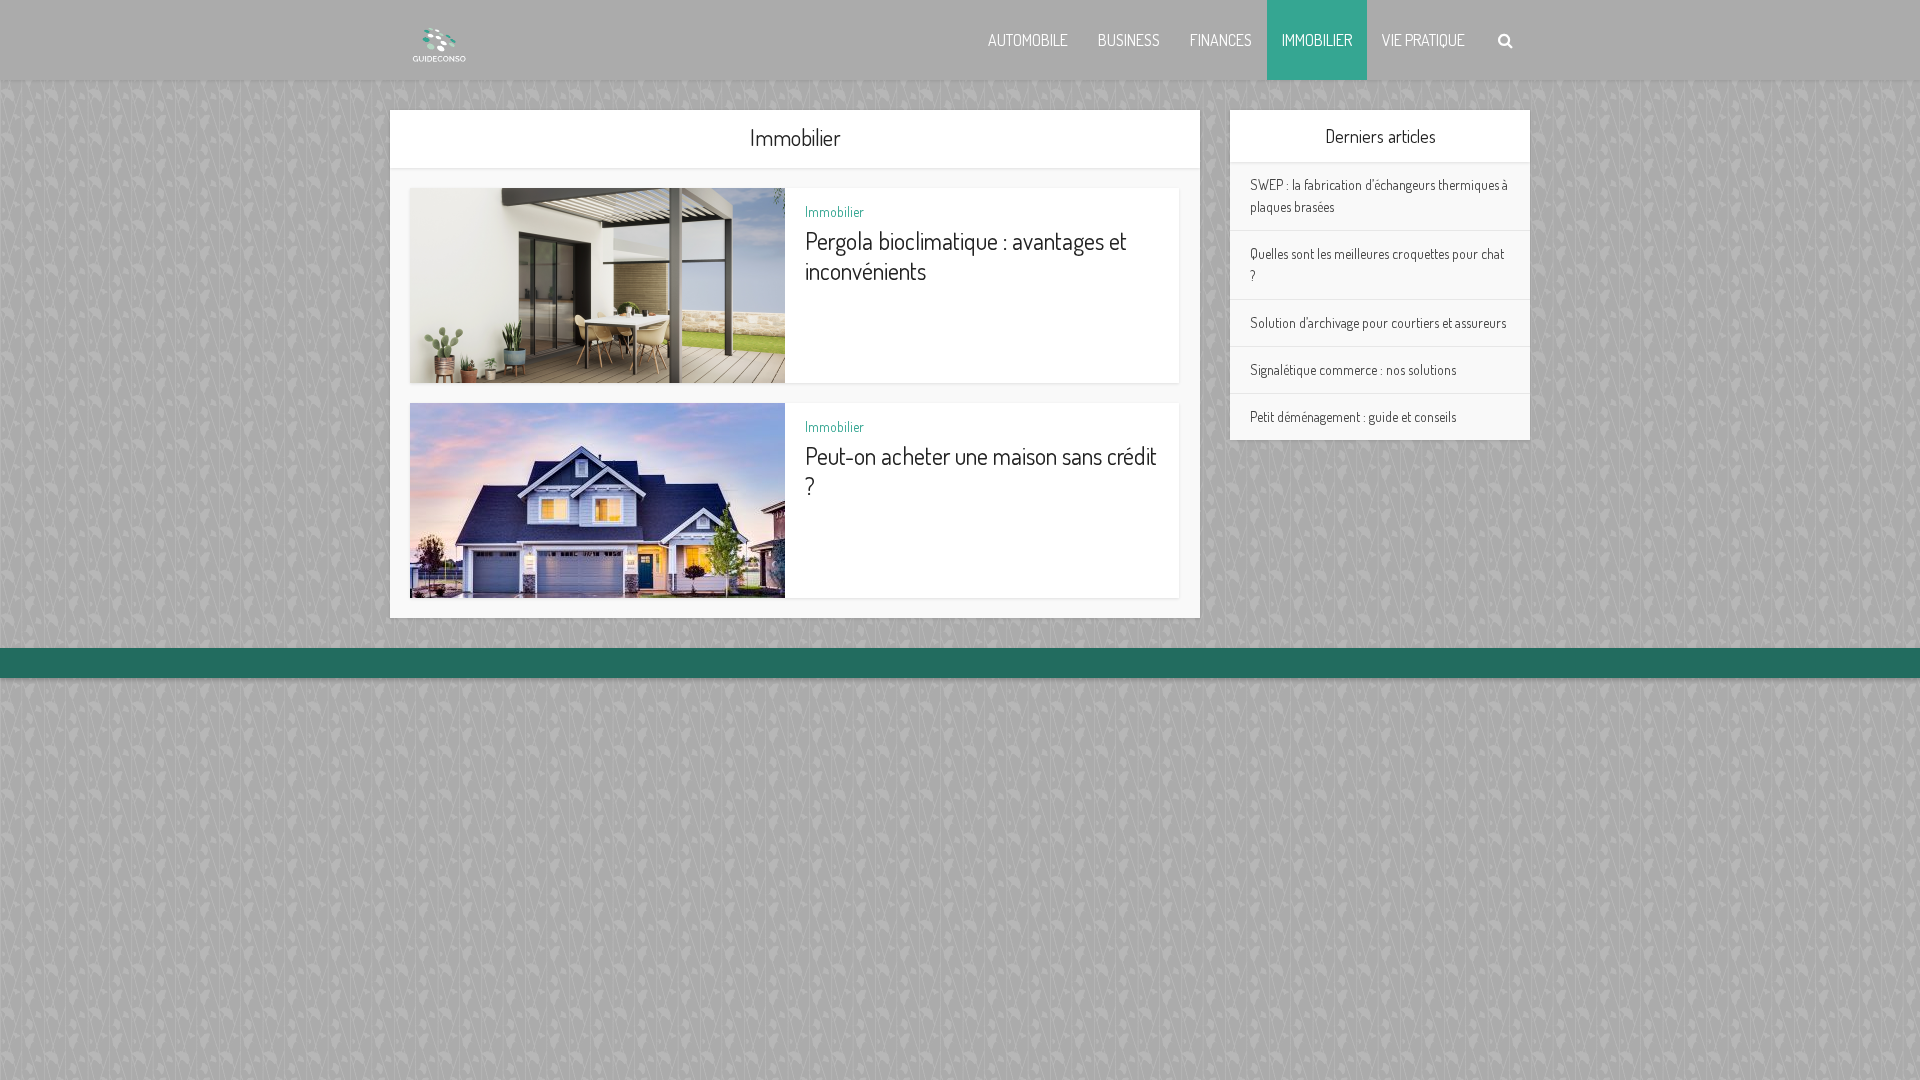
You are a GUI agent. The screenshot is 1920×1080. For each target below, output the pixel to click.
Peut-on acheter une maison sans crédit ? (981, 470)
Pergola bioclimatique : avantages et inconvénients (966, 255)
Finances (1221, 40)
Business (1129, 40)
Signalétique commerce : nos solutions (1353, 369)
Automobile (1028, 40)
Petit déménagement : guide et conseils (1353, 416)
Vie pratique (1423, 40)
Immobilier (1317, 40)
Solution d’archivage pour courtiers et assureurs (1378, 322)
